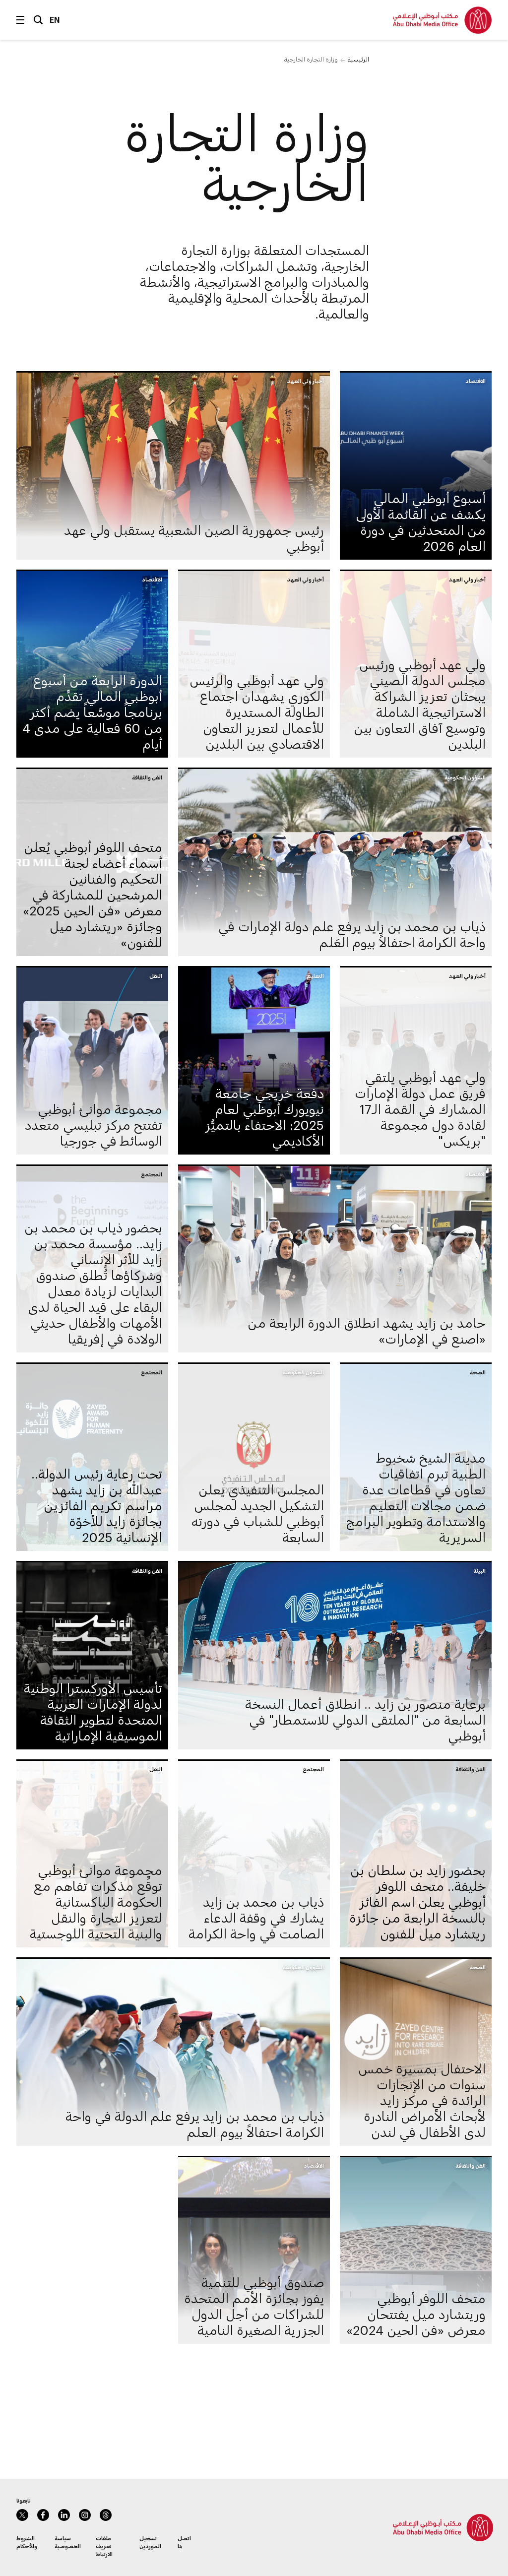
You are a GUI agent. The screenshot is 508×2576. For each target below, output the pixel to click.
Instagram (85, 2515)
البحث (38, 20)
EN (55, 20)
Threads (106, 2515)
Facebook (43, 2515)
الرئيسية (358, 59)
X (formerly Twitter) (22, 2515)
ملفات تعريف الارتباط (104, 2546)
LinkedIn (64, 2515)
